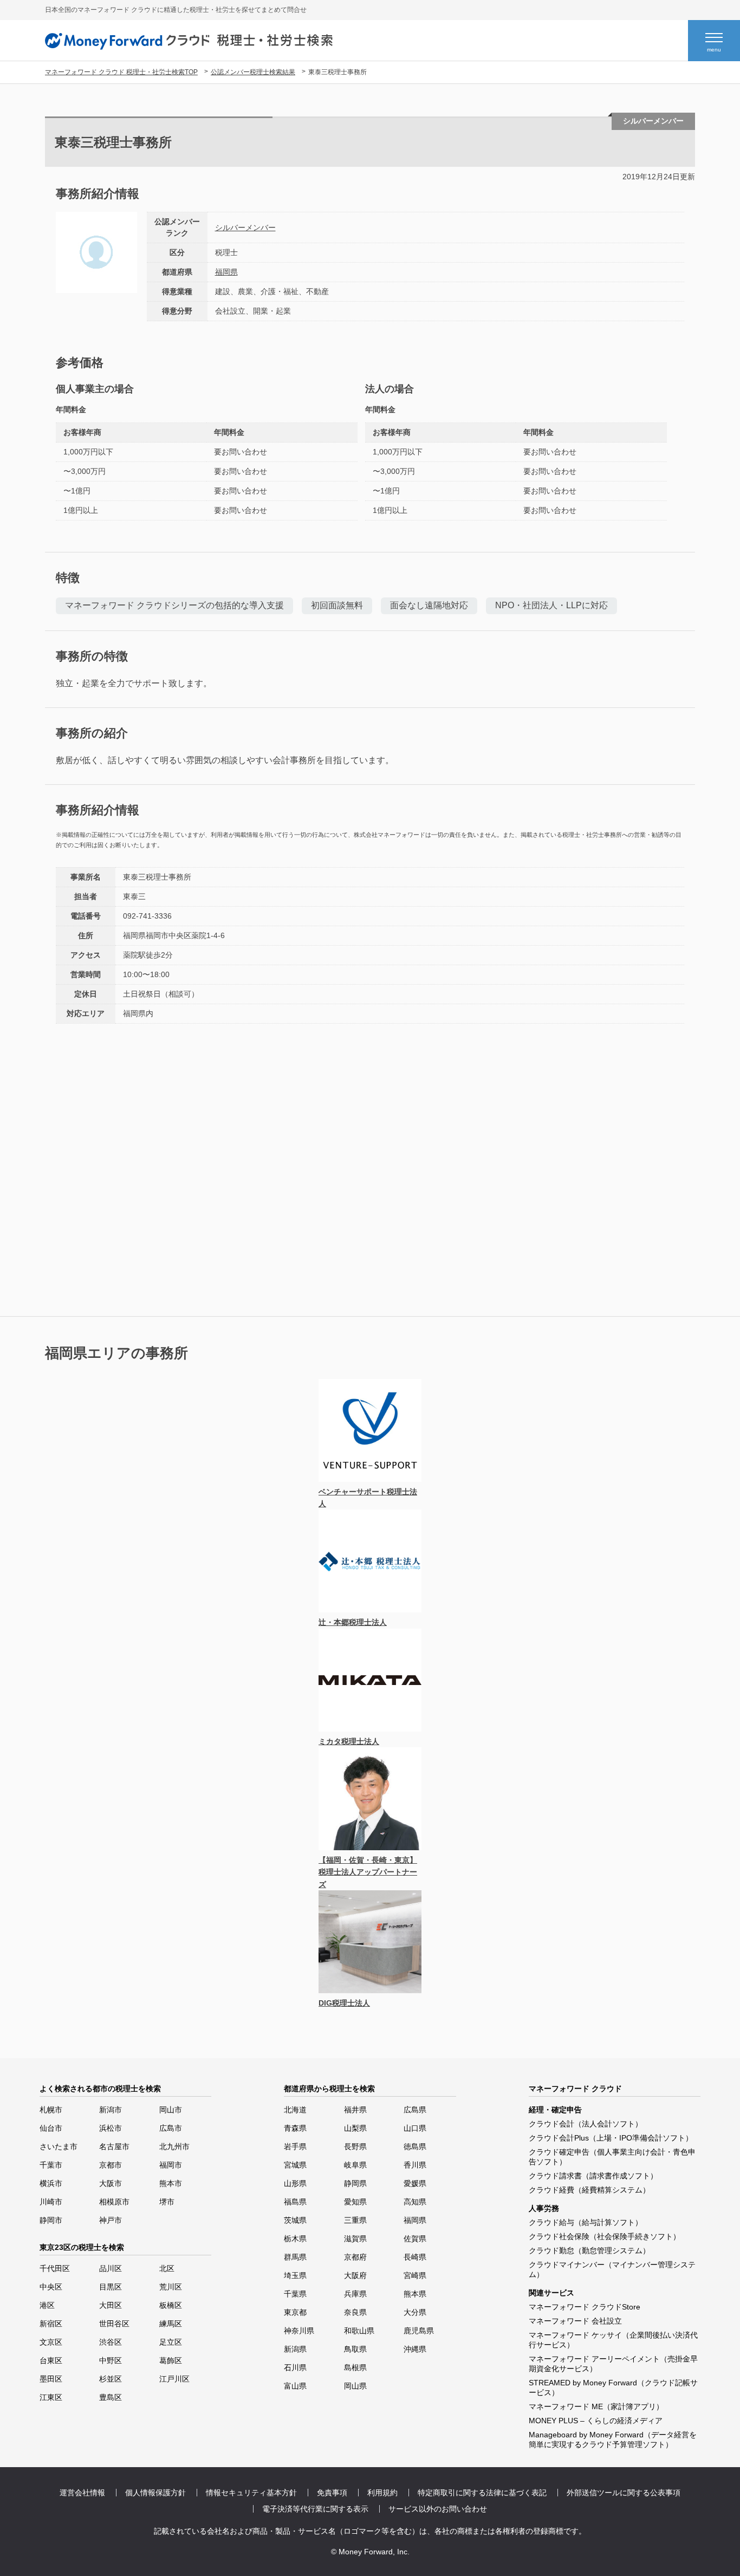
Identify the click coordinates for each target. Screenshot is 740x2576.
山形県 (295, 2183)
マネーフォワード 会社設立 (575, 2321)
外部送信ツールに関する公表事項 (624, 2493)
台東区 (51, 2360)
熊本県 (415, 2294)
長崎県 (415, 2257)
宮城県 (295, 2165)
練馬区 (171, 2324)
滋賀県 (355, 2239)
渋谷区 (111, 2342)
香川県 (415, 2165)
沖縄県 (415, 2349)
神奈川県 (299, 2331)
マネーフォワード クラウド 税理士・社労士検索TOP (121, 72)
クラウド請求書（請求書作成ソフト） (593, 2176)
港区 (47, 2305)
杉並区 (111, 2379)
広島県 (415, 2110)
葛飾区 (171, 2360)
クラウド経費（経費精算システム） (589, 2190)
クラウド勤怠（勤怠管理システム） (589, 2250)
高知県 (415, 2202)
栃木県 (295, 2239)
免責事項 (332, 2493)
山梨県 (355, 2128)
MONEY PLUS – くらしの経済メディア (596, 2421)
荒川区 (171, 2287)
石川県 (295, 2367)
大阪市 (111, 2183)
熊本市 (171, 2183)
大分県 (415, 2312)
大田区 (111, 2305)
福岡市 (171, 2165)
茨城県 (295, 2220)
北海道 (295, 2110)
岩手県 (295, 2146)
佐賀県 (415, 2239)
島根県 (355, 2367)
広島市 (171, 2128)
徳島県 (415, 2146)
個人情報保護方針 (155, 2493)
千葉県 (295, 2294)
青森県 (295, 2128)
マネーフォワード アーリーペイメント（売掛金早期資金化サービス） (613, 2364)
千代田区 (55, 2268)
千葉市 (51, 2165)
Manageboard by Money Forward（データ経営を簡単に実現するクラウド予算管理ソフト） (613, 2440)
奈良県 (355, 2312)
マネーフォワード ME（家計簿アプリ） (596, 2406)
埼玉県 (295, 2275)
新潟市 (111, 2110)
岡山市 (171, 2110)
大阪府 (355, 2275)
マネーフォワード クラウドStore (585, 2307)
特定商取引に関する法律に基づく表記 (482, 2493)
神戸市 (111, 2220)
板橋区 (171, 2305)
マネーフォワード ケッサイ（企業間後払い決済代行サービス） (613, 2340)
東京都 (295, 2312)
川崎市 (51, 2202)
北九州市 (174, 2146)
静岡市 (51, 2220)
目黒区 (111, 2287)
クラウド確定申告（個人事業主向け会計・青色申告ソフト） (612, 2157)
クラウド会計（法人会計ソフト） (586, 2124)
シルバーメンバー (245, 227)
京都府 (355, 2257)
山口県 (415, 2128)
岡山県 (355, 2386)
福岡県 (226, 272)
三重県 (355, 2220)
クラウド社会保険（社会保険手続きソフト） (605, 2236)
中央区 (51, 2287)
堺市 (167, 2202)
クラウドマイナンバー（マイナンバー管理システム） (612, 2269)
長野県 (355, 2146)
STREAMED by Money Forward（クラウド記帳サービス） (613, 2388)
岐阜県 (355, 2165)
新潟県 (295, 2349)
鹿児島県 (419, 2331)
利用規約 (382, 2493)
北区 (167, 2268)
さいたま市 (59, 2146)
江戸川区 (174, 2379)
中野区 (111, 2360)
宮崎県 (415, 2275)
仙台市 (51, 2128)
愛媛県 (415, 2183)
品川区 (111, 2268)
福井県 (355, 2110)
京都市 (111, 2165)
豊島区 (111, 2397)
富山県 (295, 2386)
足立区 (171, 2342)
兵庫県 (355, 2294)
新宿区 (51, 2324)
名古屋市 (114, 2146)
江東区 (51, 2397)
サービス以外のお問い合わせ (438, 2509)
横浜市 (51, 2183)
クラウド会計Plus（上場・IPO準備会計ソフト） (611, 2138)
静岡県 (355, 2183)
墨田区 (51, 2379)
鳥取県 (355, 2349)
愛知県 (355, 2202)
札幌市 (51, 2110)
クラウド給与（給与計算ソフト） (586, 2222)
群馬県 (295, 2257)
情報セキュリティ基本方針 (251, 2493)
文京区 (51, 2342)
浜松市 (111, 2128)
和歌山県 (359, 2331)
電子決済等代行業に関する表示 (315, 2509)
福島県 (295, 2202)
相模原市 (114, 2202)
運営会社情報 (82, 2493)
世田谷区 (114, 2324)
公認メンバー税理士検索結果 (253, 72)
